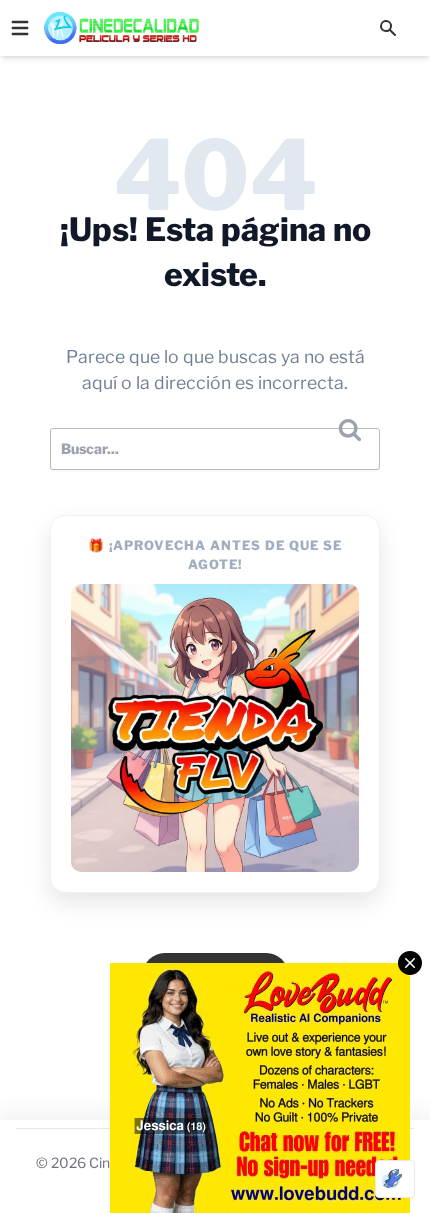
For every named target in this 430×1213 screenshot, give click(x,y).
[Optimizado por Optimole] (395, 1179)
